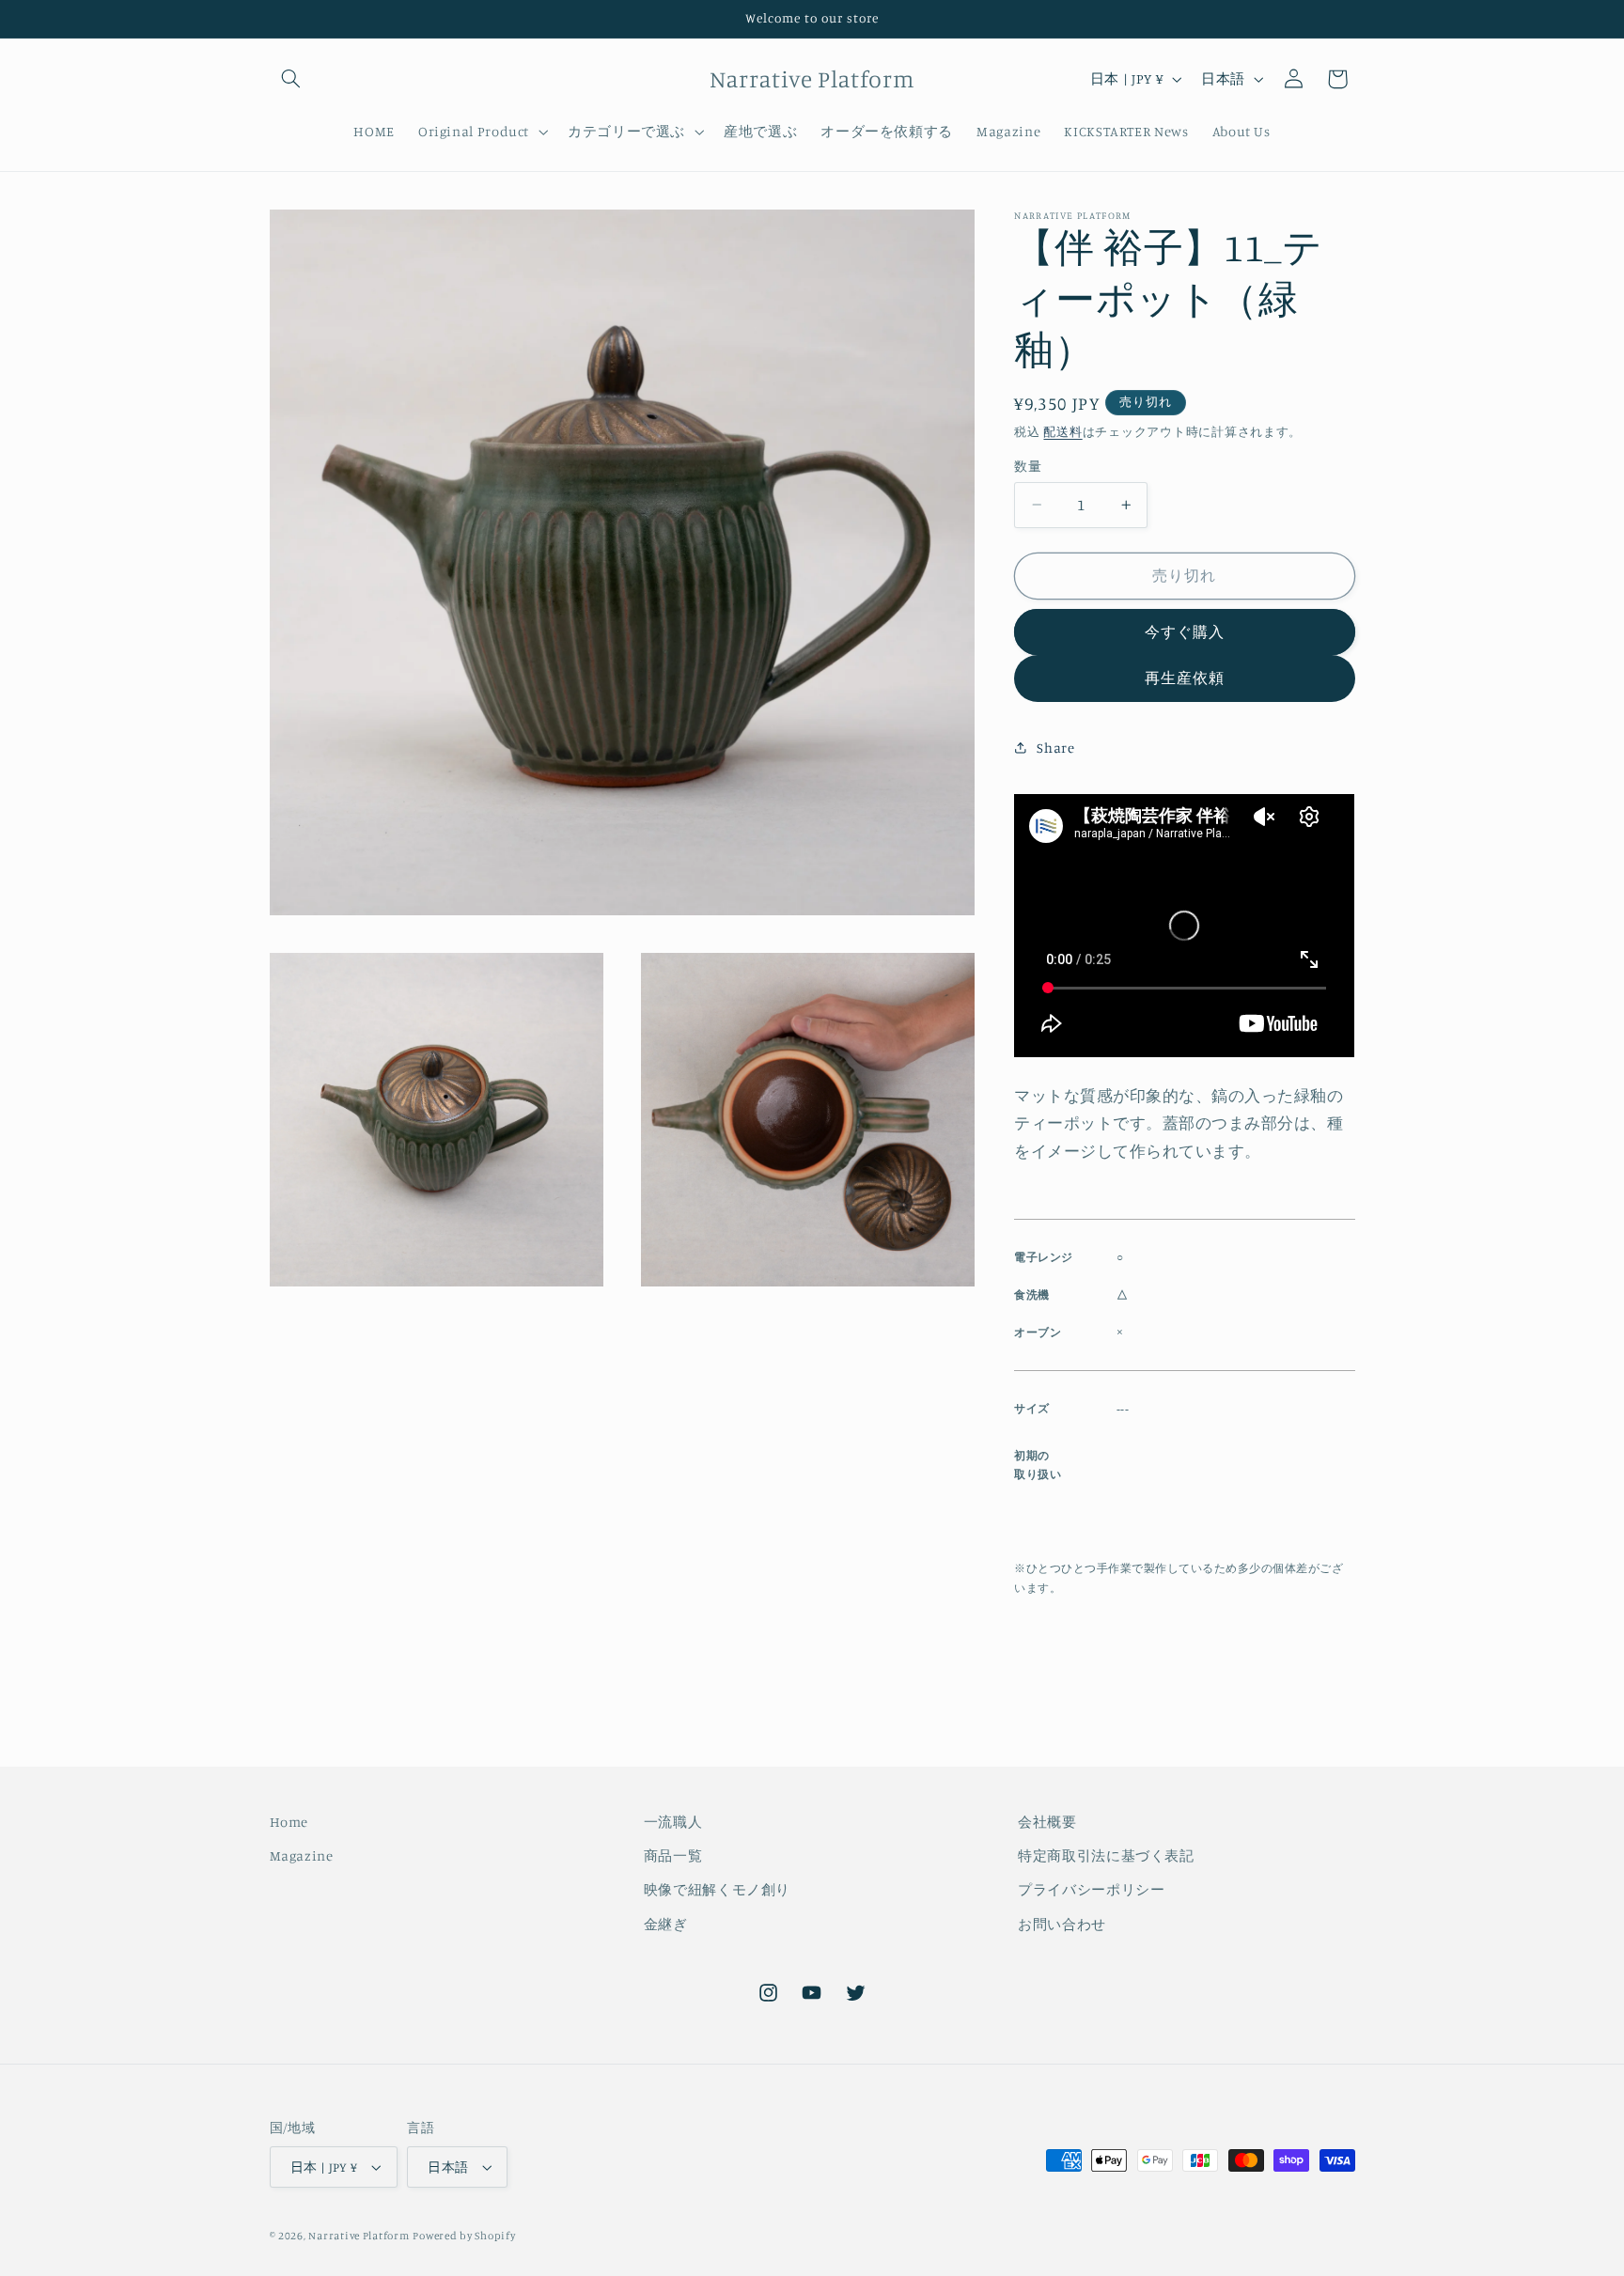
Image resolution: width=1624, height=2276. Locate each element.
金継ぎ (666, 1924)
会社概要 (1047, 1822)
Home (289, 1822)
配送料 (1062, 431)
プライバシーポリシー (1091, 1889)
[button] (291, 79)
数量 (1028, 466)
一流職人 (673, 1822)
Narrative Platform (359, 2236)
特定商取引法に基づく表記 (1106, 1855)
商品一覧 (673, 1855)
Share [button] (1055, 748)
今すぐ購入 (1185, 632)
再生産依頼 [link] (1185, 677)
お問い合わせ (1062, 1924)
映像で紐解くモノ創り (717, 1889)
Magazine (302, 1855)
